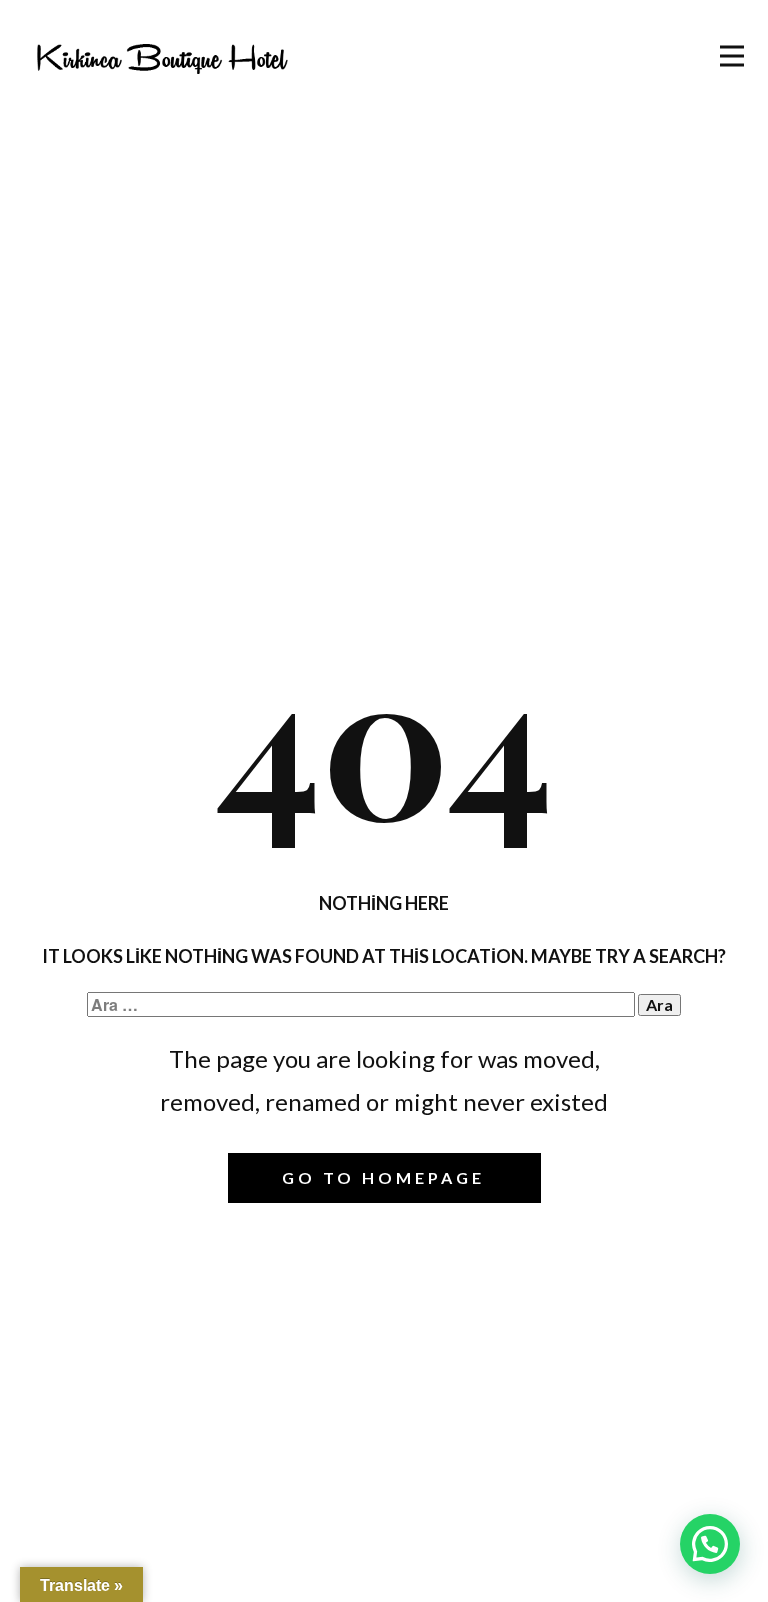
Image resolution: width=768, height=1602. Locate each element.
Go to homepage (383, 1177)
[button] (710, 1544)
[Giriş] (161, 57)
